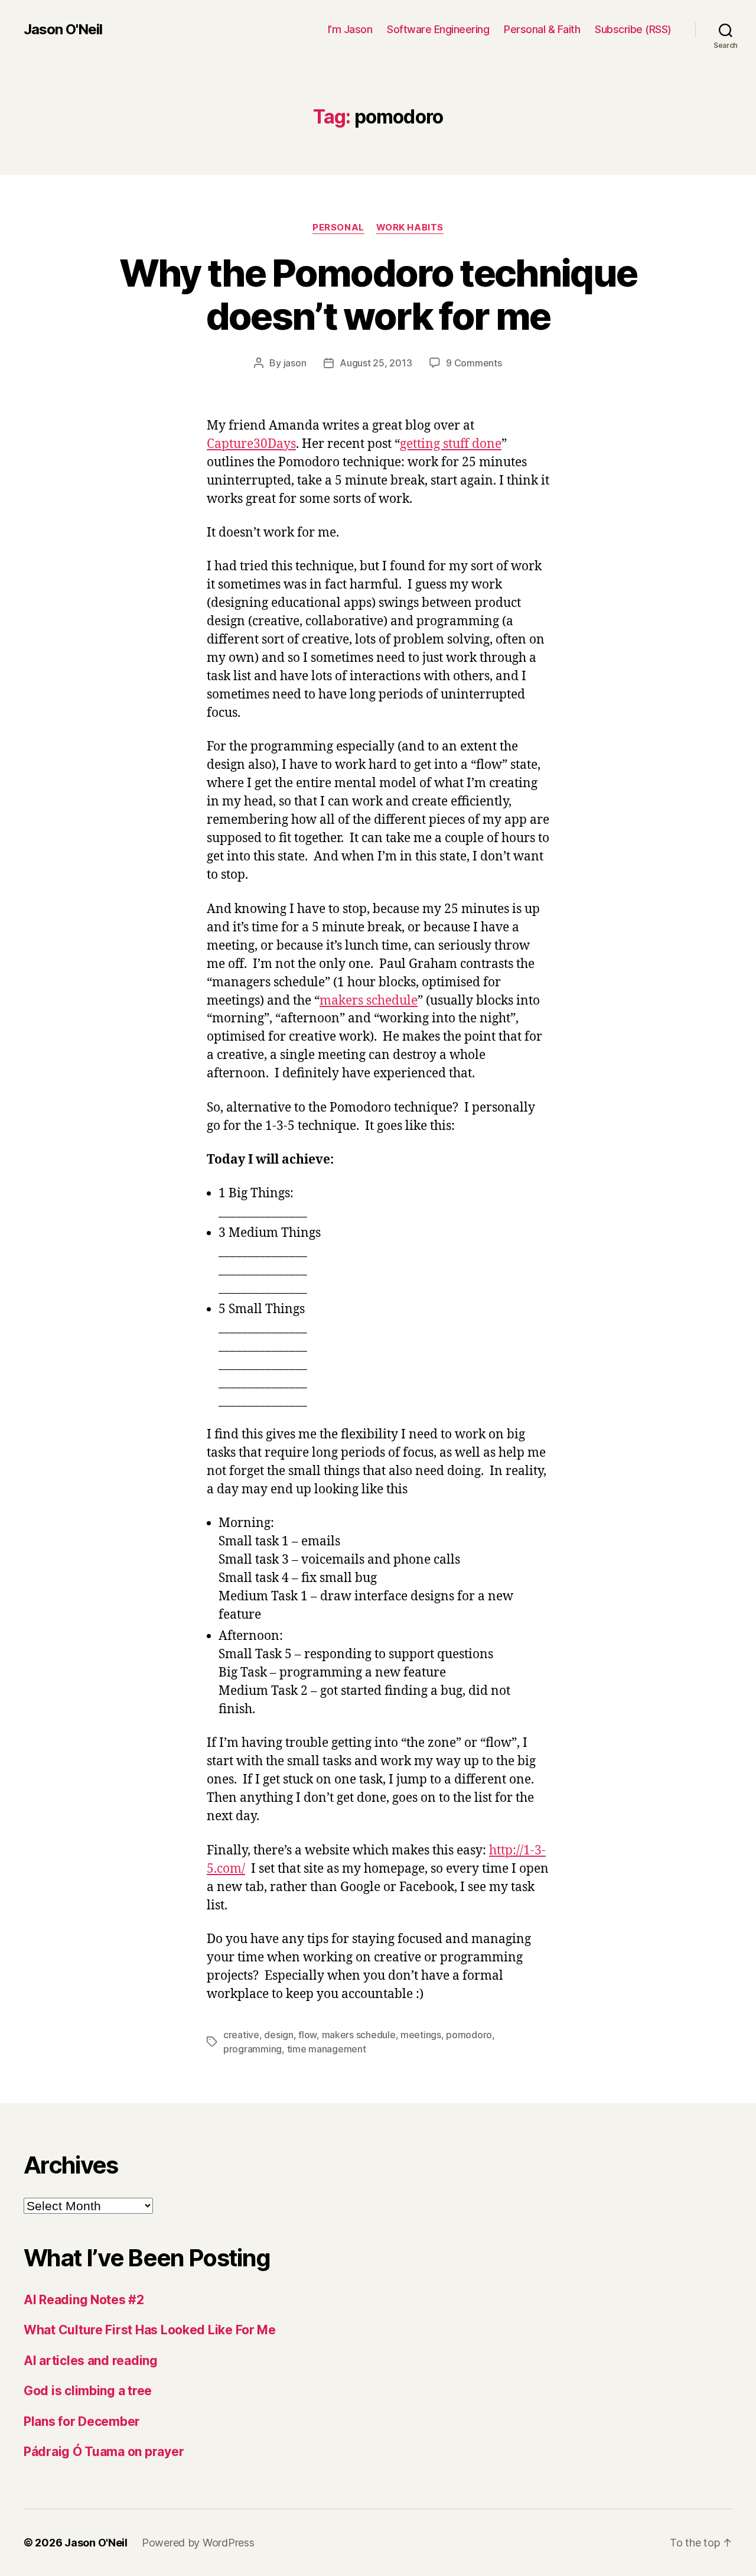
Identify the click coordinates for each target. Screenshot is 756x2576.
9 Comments (474, 363)
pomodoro (469, 2035)
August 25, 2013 (376, 363)
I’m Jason (350, 29)
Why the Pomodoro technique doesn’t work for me (378, 294)
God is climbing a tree (88, 2391)
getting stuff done (451, 444)
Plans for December (82, 2421)
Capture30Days (251, 444)
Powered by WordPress (198, 2543)
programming (252, 2049)
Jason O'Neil (63, 30)
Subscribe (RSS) (633, 29)
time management (327, 2049)
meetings (421, 2035)
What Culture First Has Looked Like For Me (150, 2330)
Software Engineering (438, 29)
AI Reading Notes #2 (84, 2300)
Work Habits (410, 228)
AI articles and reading (91, 2361)
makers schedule (369, 1001)
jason (295, 363)
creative (241, 2035)
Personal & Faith (542, 29)
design (278, 2035)
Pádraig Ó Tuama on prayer (104, 2452)
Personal (338, 228)
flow (307, 2035)
